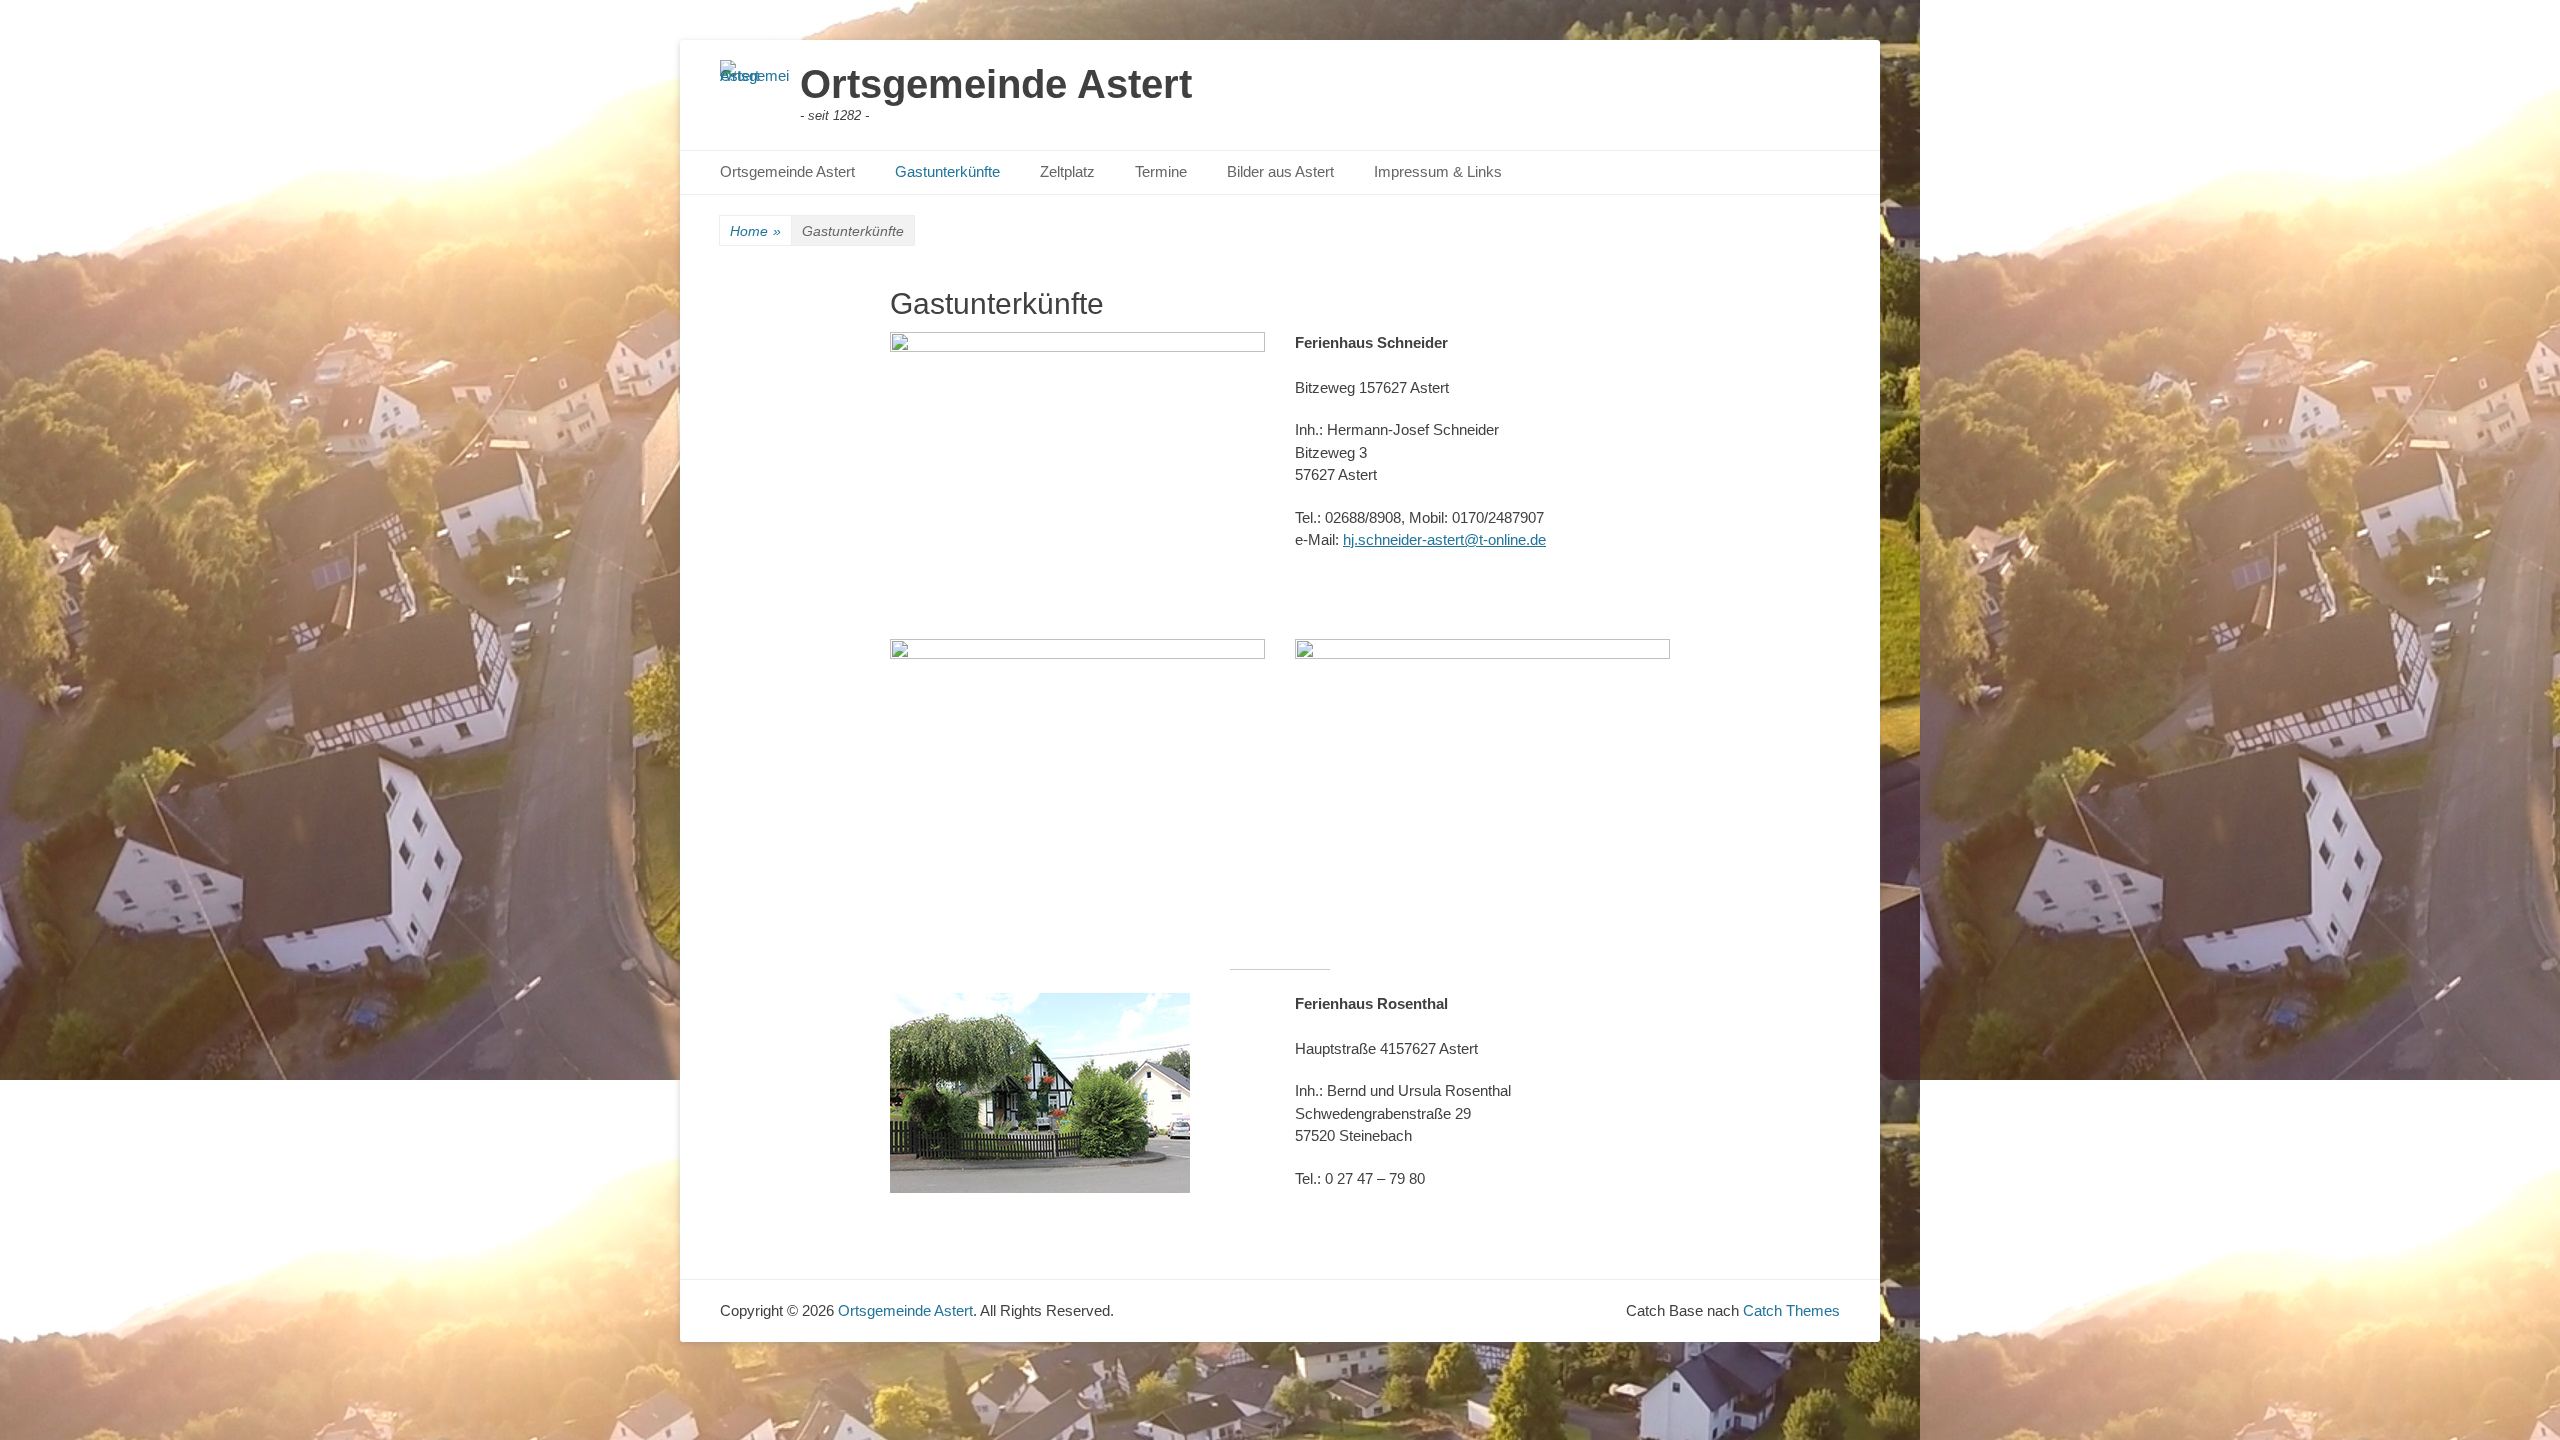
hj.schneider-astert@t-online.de (1444, 539)
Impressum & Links (1438, 171)
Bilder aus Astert (1280, 171)
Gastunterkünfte (947, 171)
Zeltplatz (1067, 171)
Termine (1161, 171)
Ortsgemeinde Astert (996, 84)
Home (755, 231)
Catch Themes (1791, 1310)
